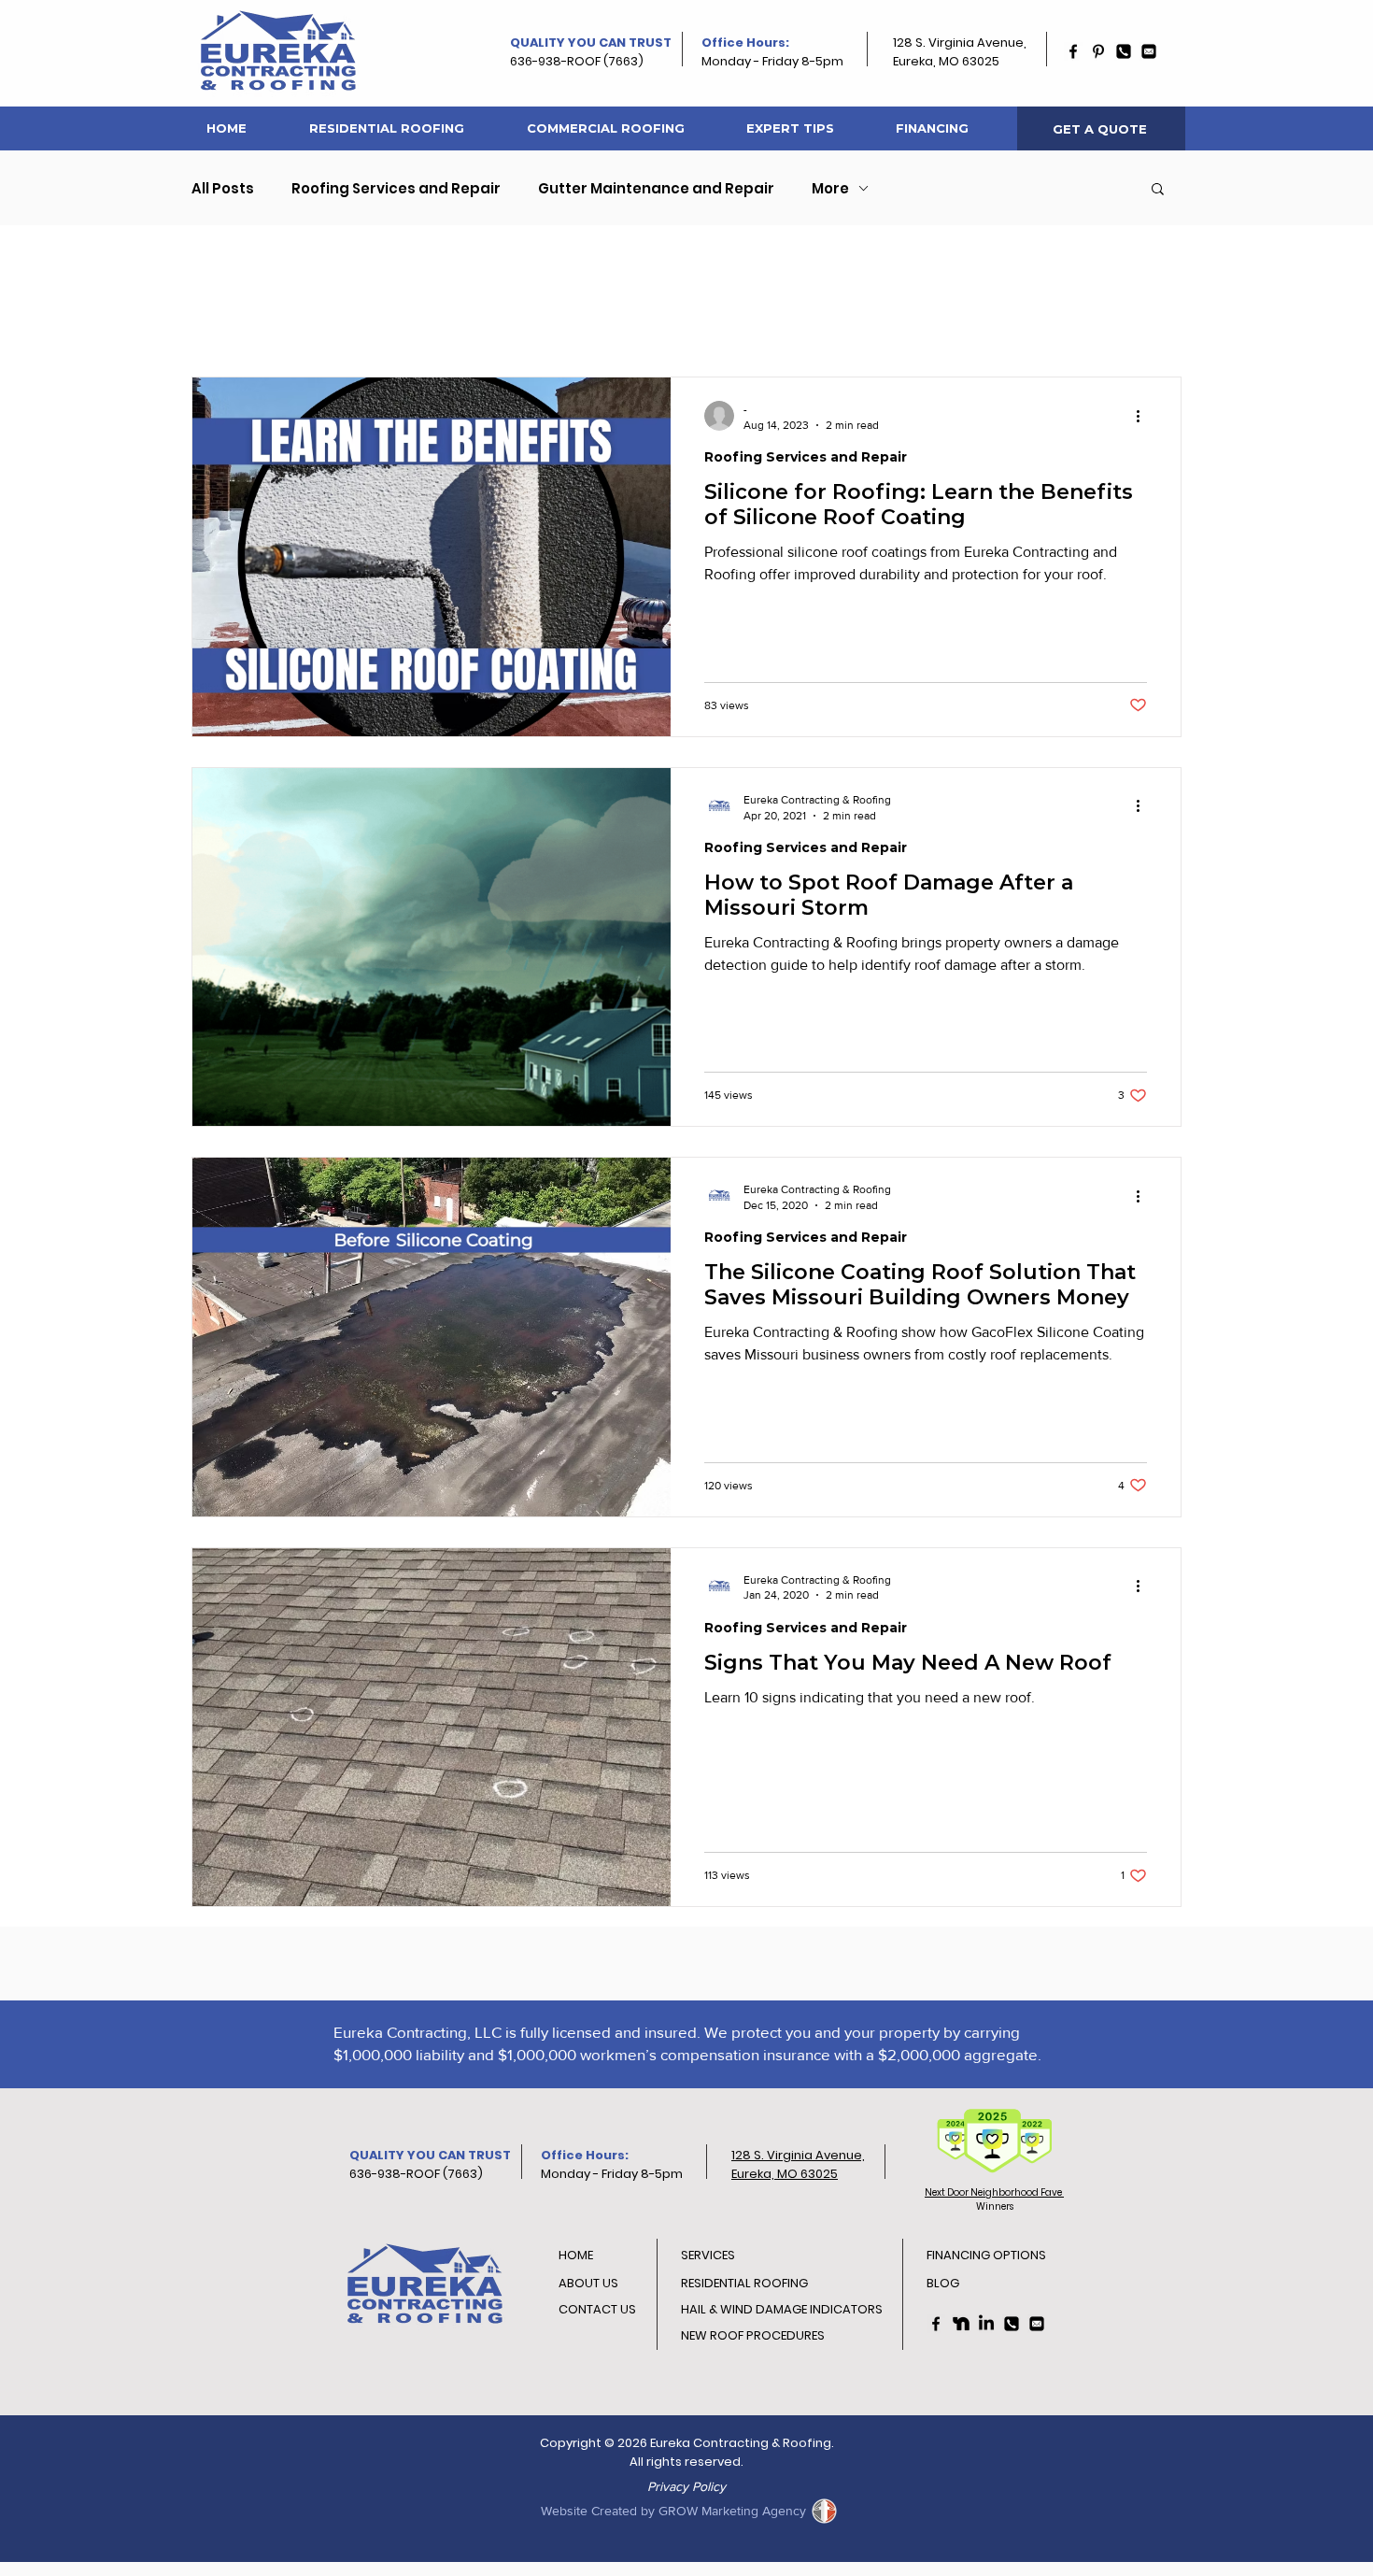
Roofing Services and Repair (396, 188)
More (830, 188)
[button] (1158, 190)
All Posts (223, 188)
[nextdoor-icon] (961, 2324)
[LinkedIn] (986, 2324)
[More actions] (1144, 416)
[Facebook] (1073, 51)
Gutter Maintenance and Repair (656, 188)
